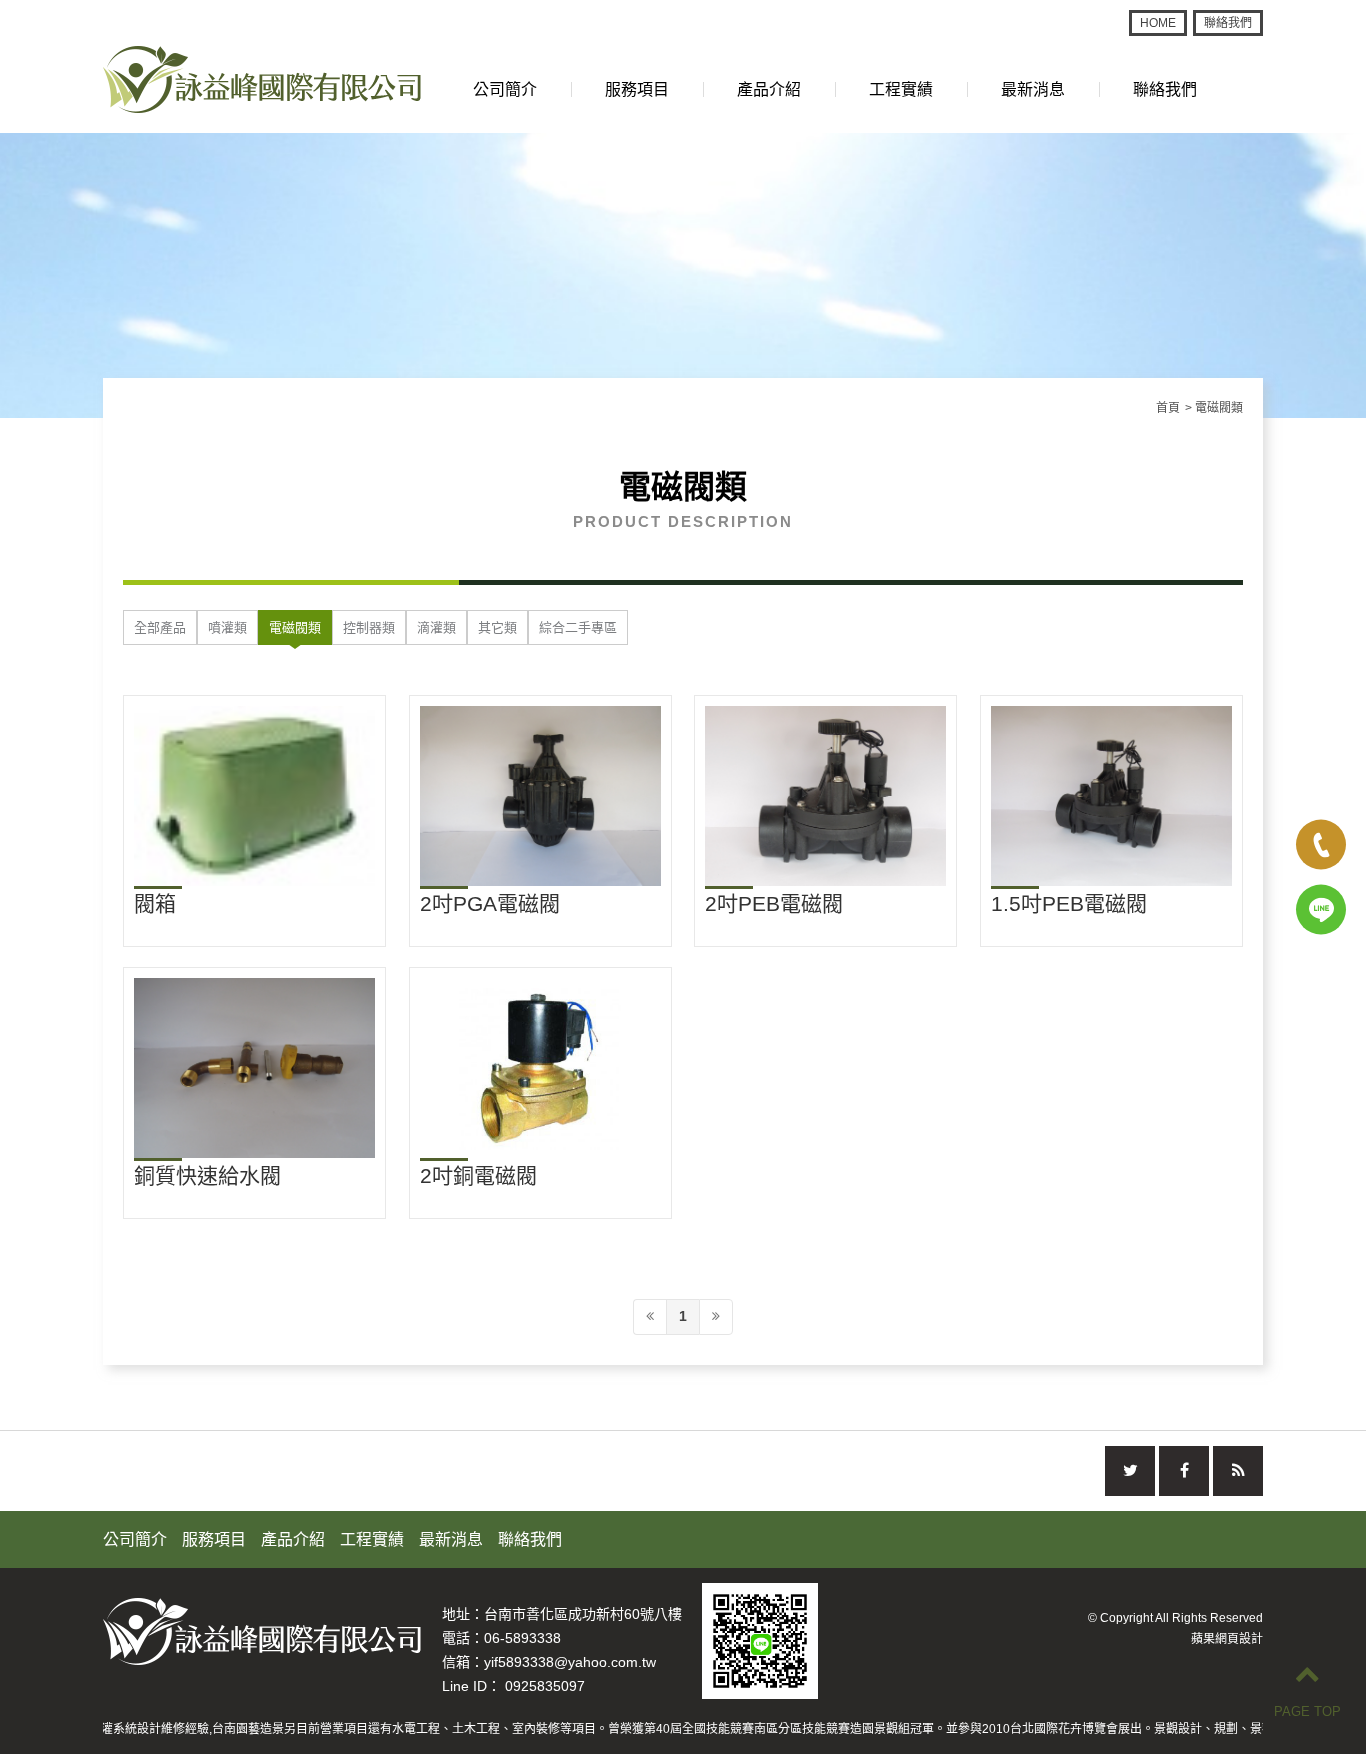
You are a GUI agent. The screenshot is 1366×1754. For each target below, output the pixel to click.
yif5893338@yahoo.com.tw (570, 1662)
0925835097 (545, 1686)
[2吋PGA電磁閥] (540, 796)
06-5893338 (522, 1638)
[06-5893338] (1321, 845)
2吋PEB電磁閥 (774, 903)
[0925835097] (1321, 910)
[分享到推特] (1130, 1471)
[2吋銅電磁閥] (540, 1068)
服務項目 (637, 89)
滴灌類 (436, 627)
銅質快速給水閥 (207, 1175)
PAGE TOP (1307, 1711)
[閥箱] (254, 796)
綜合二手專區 (578, 627)
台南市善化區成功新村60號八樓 (583, 1614)
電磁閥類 (295, 627)
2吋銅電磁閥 (478, 1175)
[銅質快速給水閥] (254, 1068)
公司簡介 (505, 89)
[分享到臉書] (1184, 1471)
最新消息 (1033, 89)
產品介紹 (769, 89)
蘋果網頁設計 (1227, 1639)
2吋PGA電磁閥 (490, 903)
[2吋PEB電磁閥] (825, 796)
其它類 (497, 627)
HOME (1158, 23)
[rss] (1238, 1471)
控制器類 (369, 627)
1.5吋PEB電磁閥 (1069, 903)
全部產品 (160, 627)
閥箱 (155, 903)
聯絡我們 (1228, 23)
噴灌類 (227, 627)
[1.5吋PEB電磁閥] (1111, 796)
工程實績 (901, 89)
